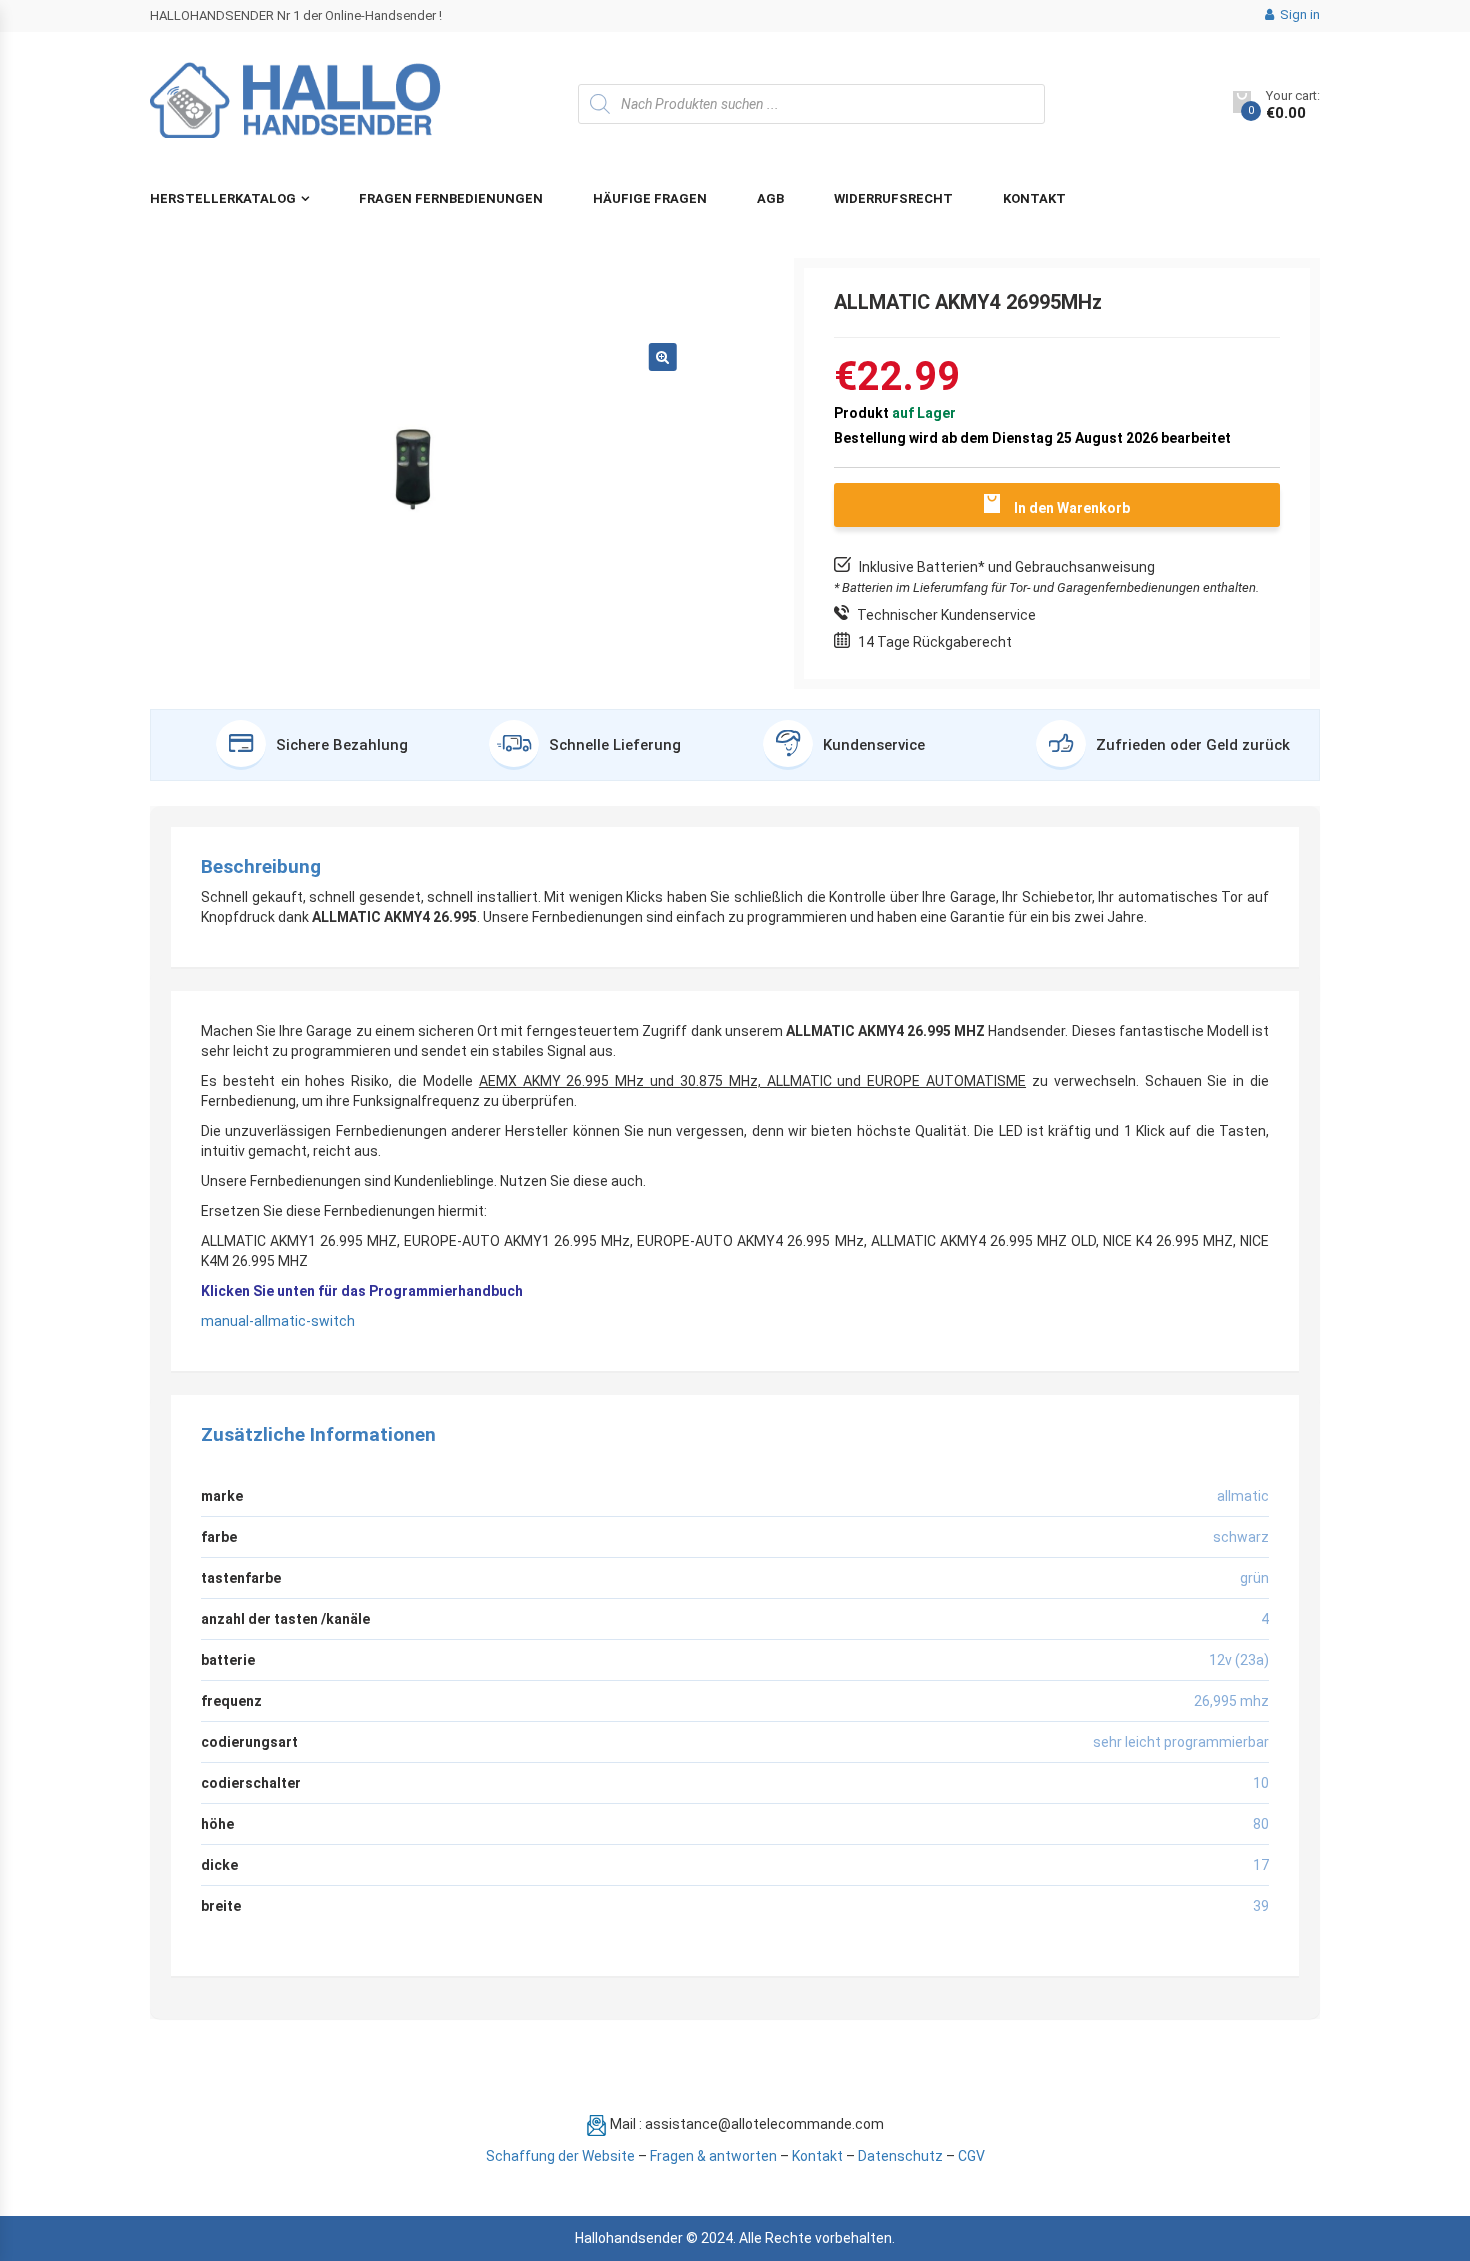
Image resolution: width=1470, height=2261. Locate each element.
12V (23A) (1239, 1660)
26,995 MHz (1231, 1701)
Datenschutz (900, 2156)
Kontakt (1034, 198)
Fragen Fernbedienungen (451, 198)
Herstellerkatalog (223, 198)
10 (1261, 1783)
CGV (971, 2156)
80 (1261, 1824)
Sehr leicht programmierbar (1181, 1742)
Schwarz (1241, 1537)
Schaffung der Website (560, 2156)
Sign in (1298, 14)
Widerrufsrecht (893, 198)
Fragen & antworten (713, 2156)
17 (1261, 1865)
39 (1261, 1906)
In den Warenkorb (1072, 508)
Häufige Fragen (650, 198)
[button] (663, 357)
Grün (1254, 1578)
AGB (770, 198)
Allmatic (1243, 1496)
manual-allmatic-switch (278, 1321)
